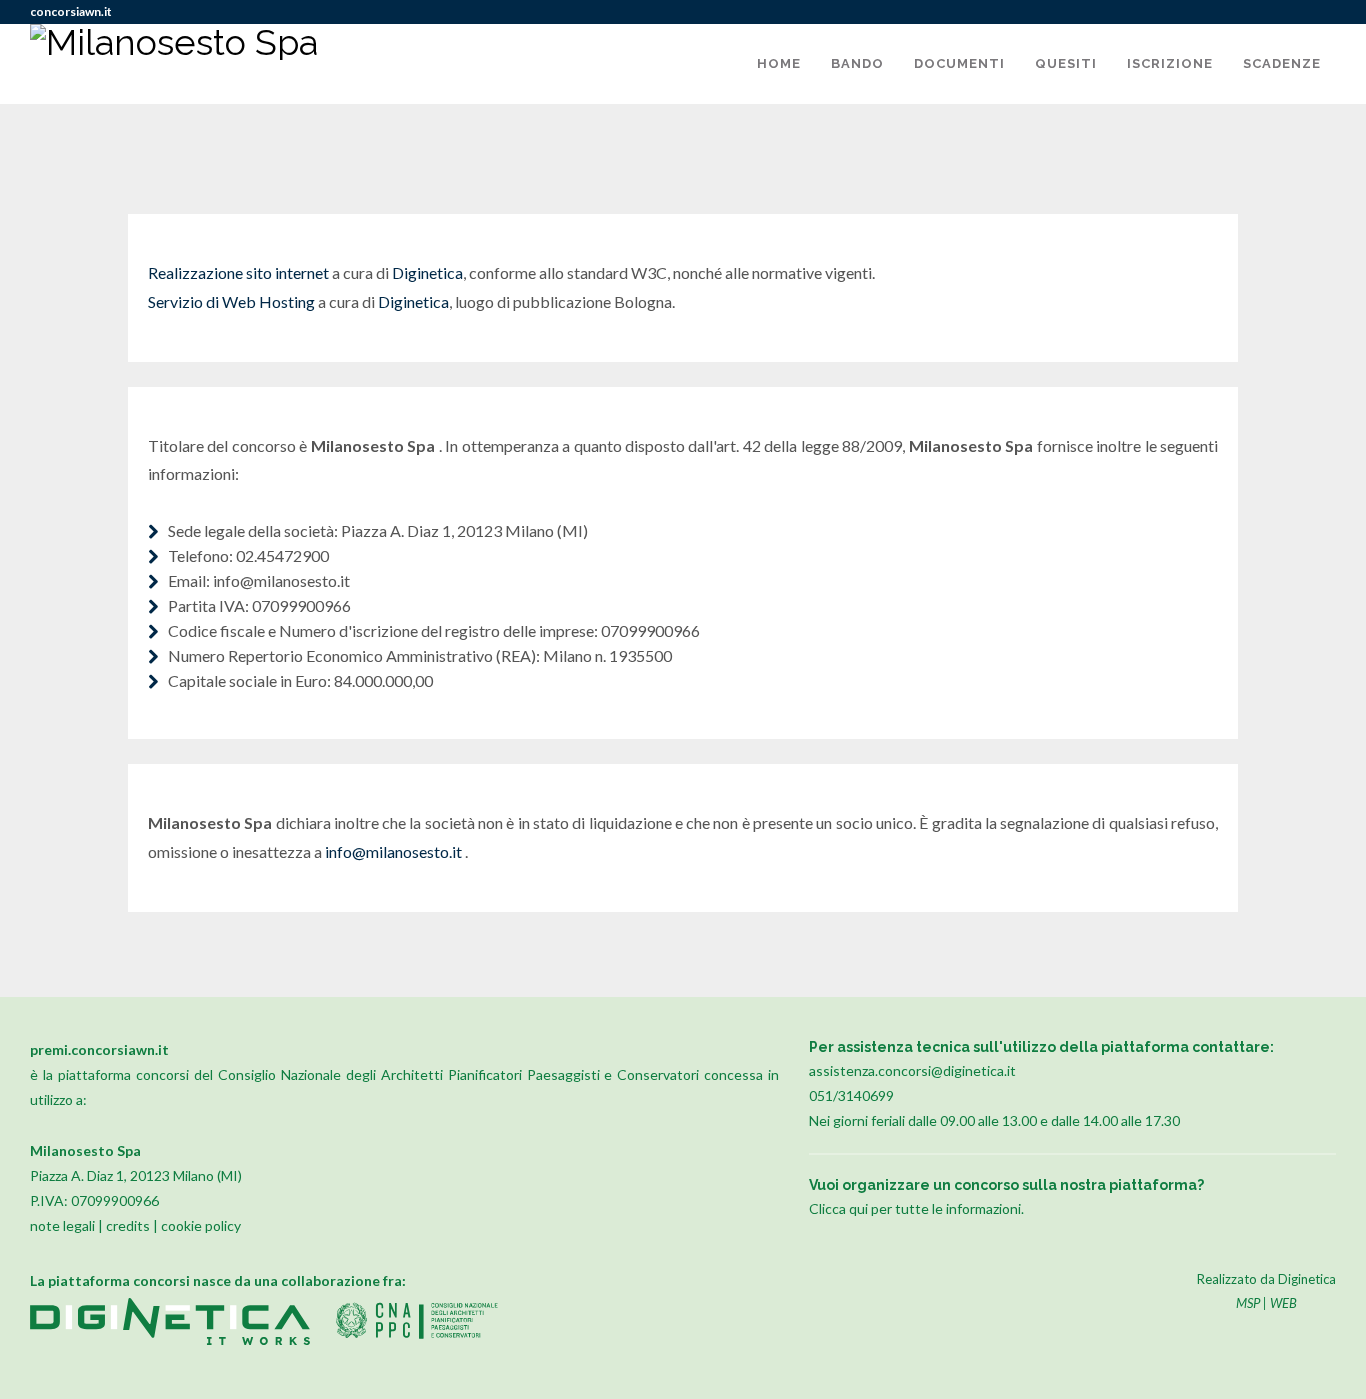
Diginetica (427, 272)
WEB (1283, 1303)
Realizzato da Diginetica (1266, 1279)
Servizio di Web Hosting (231, 301)
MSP (1248, 1303)
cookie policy (201, 1225)
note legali (62, 1225)
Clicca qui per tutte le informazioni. (916, 1208)
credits (128, 1225)
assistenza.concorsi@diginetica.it (912, 1070)
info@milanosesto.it (395, 851)
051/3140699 (851, 1095)
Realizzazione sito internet (238, 272)
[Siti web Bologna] (171, 1339)
